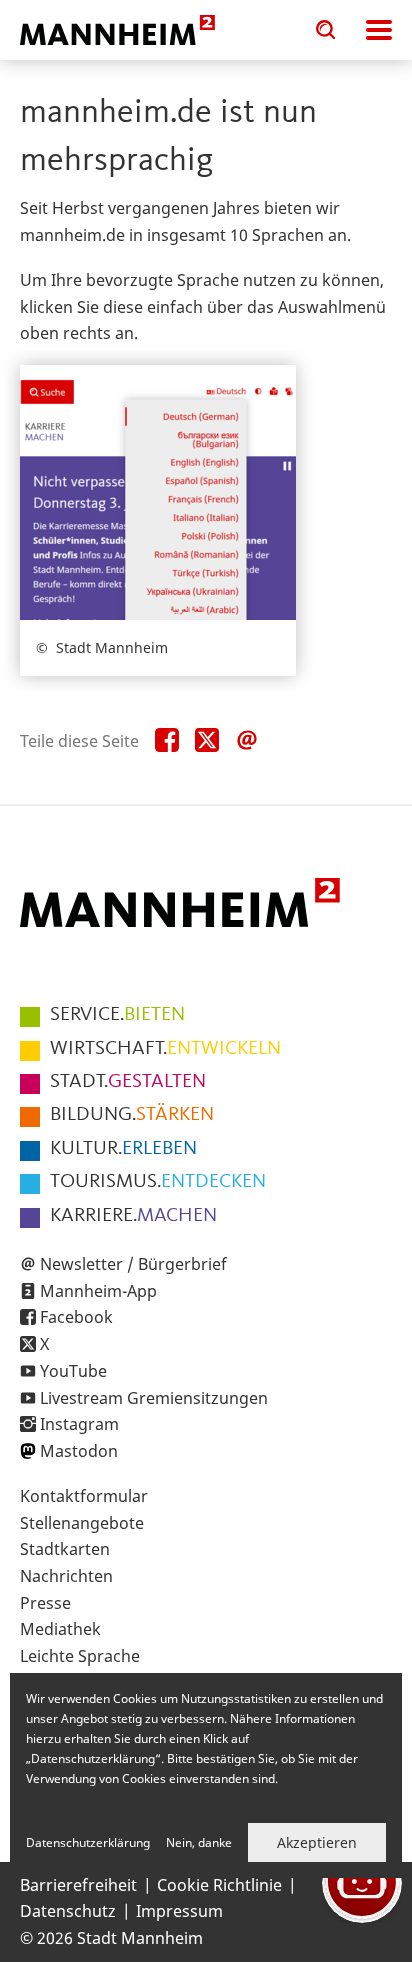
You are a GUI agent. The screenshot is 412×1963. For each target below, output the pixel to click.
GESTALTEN (128, 1082)
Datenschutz (68, 1911)
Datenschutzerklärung (88, 1842)
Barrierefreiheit (78, 1885)
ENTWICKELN (165, 1049)
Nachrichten (66, 1576)
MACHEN (133, 1216)
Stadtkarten (65, 1549)
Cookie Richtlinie (219, 1885)
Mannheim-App (98, 1291)
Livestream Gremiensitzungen (154, 1398)
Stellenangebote (82, 1523)
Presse (45, 1603)
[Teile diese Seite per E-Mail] (247, 741)
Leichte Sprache (80, 1656)
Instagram (79, 1424)
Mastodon (79, 1451)
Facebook (76, 1317)
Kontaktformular (84, 1496)
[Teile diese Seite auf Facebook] (167, 741)
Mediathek (60, 1629)
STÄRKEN (132, 1115)
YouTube (73, 1371)
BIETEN (117, 1015)
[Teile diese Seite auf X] (207, 741)
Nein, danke (199, 1842)
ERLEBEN (123, 1149)
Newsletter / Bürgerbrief (133, 1264)
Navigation (379, 30)
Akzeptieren (317, 1842)
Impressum (179, 1911)
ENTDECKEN (158, 1182)
